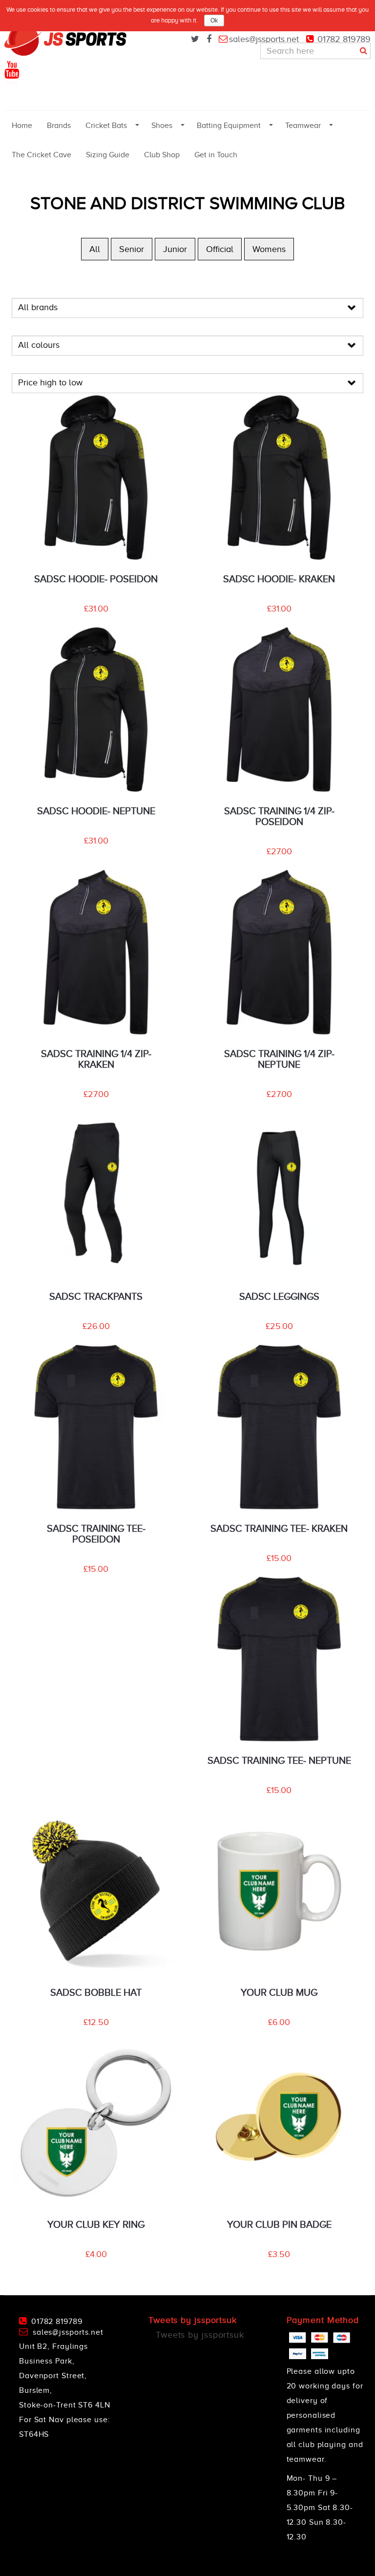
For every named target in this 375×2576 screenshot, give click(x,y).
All (95, 249)
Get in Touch (216, 155)
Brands (59, 126)
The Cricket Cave (42, 155)
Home (22, 126)
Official (220, 249)
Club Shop (162, 155)
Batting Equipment (229, 126)
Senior (132, 249)
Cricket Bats (106, 126)
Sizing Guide (108, 155)
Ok (214, 21)
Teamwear (303, 126)
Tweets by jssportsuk (200, 2335)
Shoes (162, 126)
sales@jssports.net (264, 39)
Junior (175, 249)
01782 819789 (344, 39)
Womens (269, 249)
